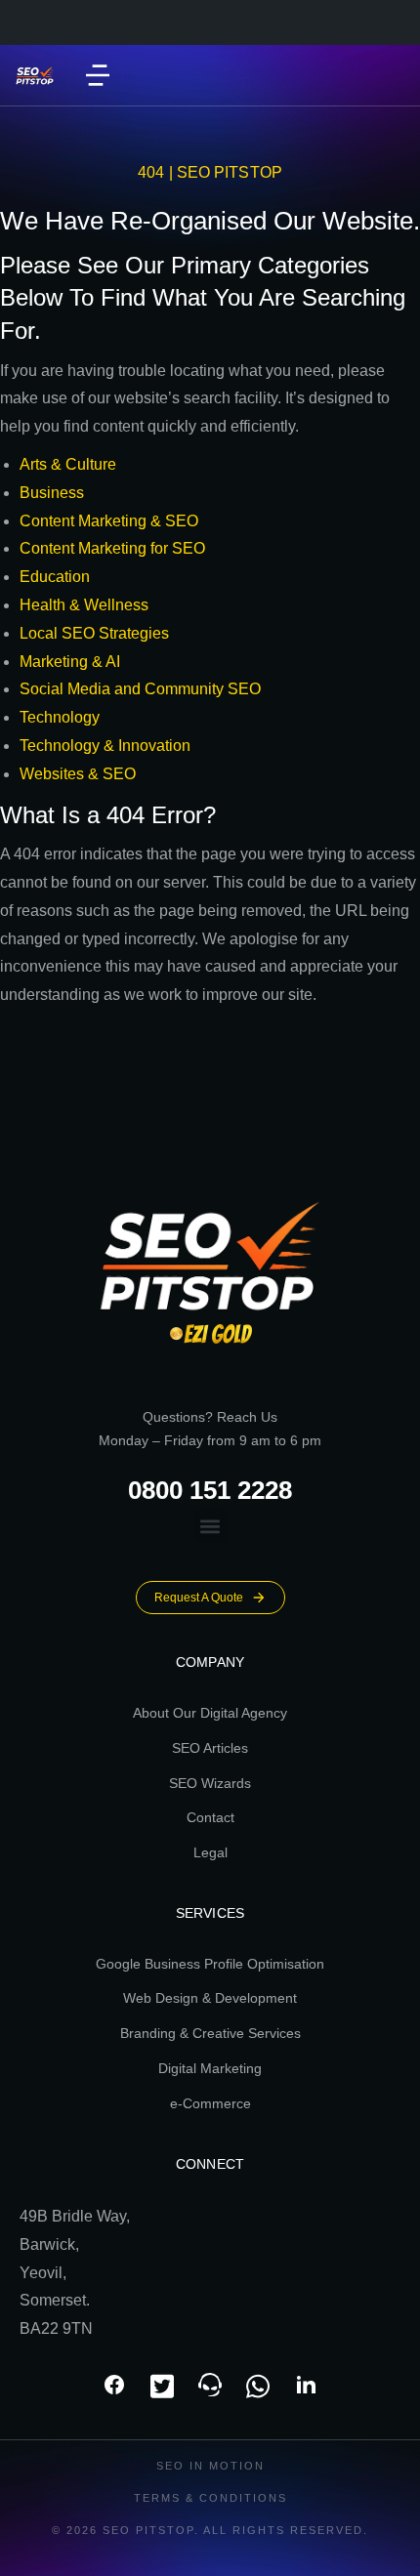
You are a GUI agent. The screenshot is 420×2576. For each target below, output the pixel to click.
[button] (98, 75)
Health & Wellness (84, 605)
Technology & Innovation (105, 746)
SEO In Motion (210, 2466)
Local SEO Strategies (94, 633)
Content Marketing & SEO (109, 521)
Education (55, 577)
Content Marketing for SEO (112, 548)
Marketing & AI (70, 662)
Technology (60, 717)
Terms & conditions (210, 2498)
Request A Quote (199, 1598)
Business (52, 493)
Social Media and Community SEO (140, 689)
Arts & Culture (68, 464)
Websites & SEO (78, 774)
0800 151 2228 (210, 1490)
